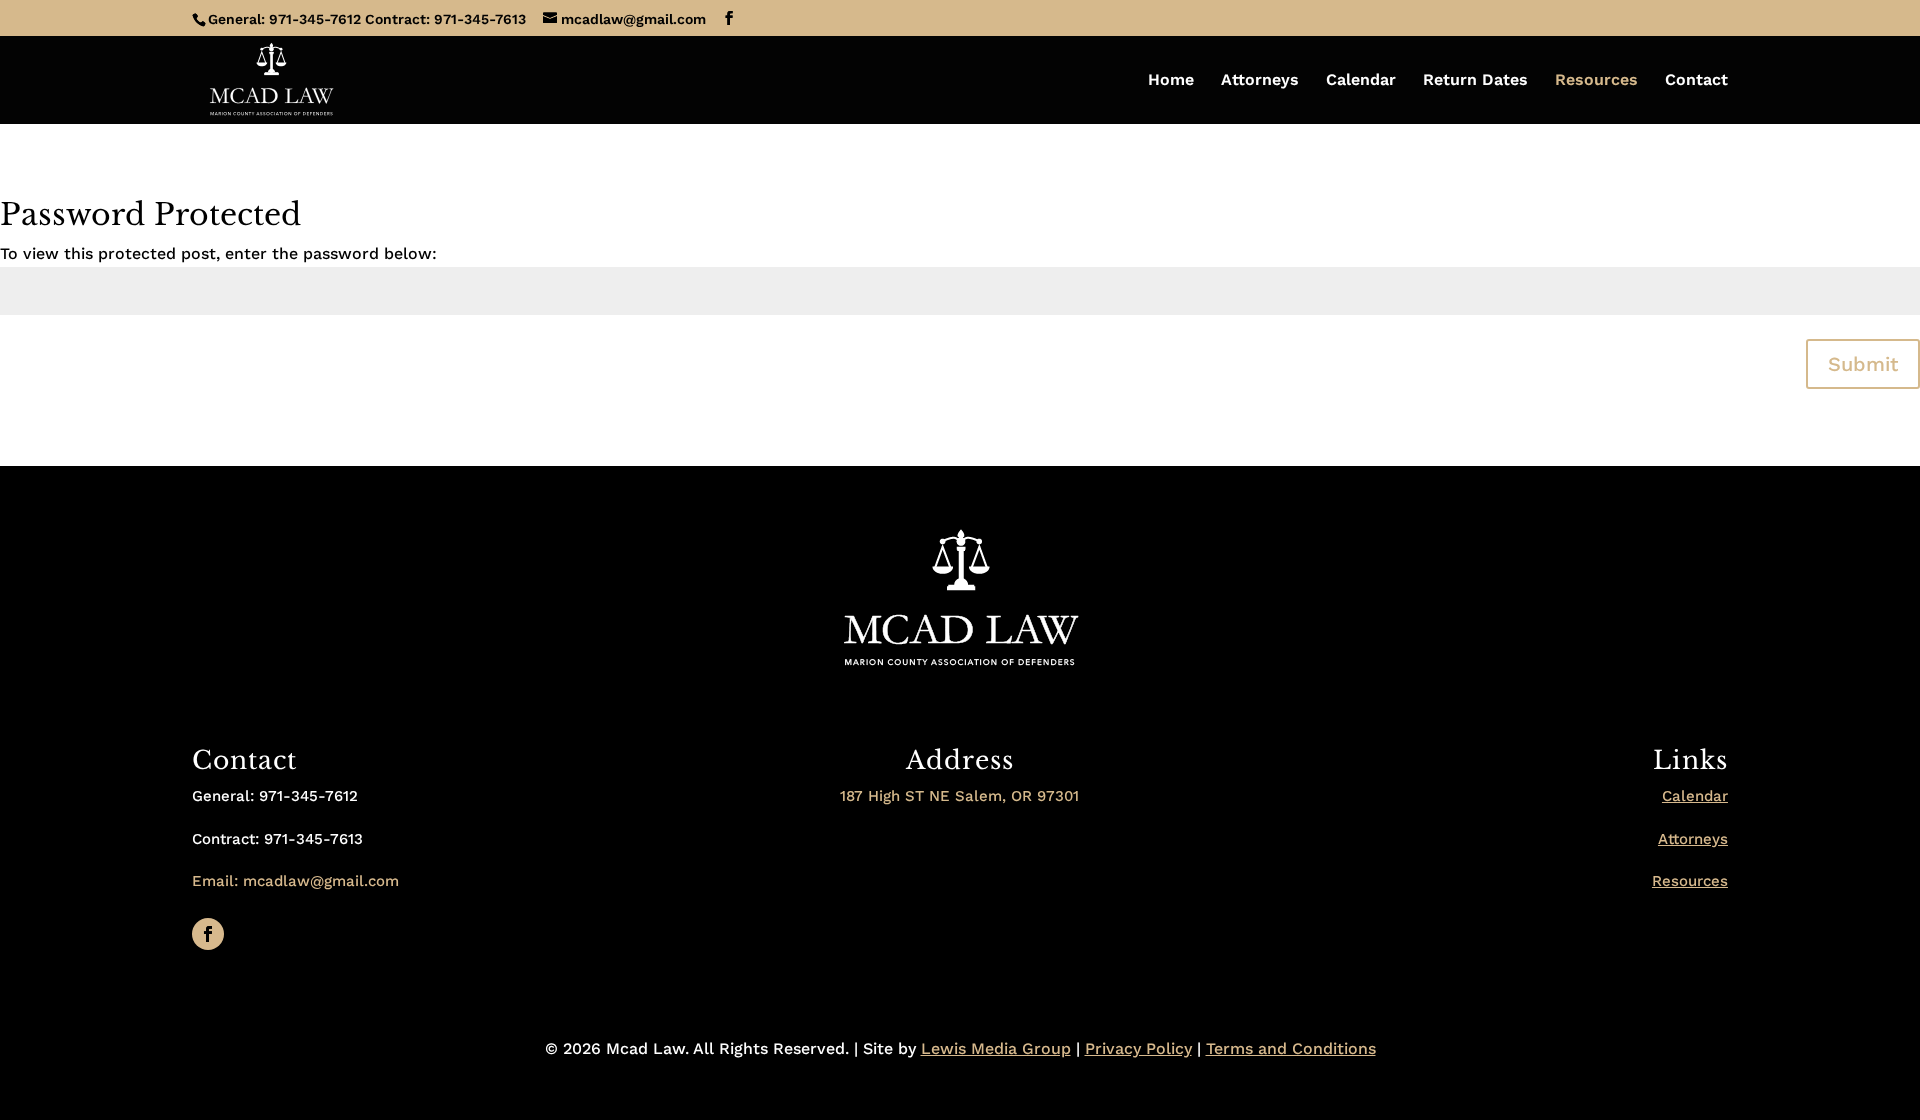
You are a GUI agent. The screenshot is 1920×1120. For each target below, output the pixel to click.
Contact (1696, 81)
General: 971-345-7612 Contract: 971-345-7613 (367, 19)
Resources (1596, 81)
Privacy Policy (1138, 1048)
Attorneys (1260, 81)
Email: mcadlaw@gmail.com (295, 881)
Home (1171, 81)
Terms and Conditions (1291, 1048)
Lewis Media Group (996, 1048)
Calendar (1361, 81)
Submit (1863, 364)
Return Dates (1475, 81)
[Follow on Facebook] (208, 934)
